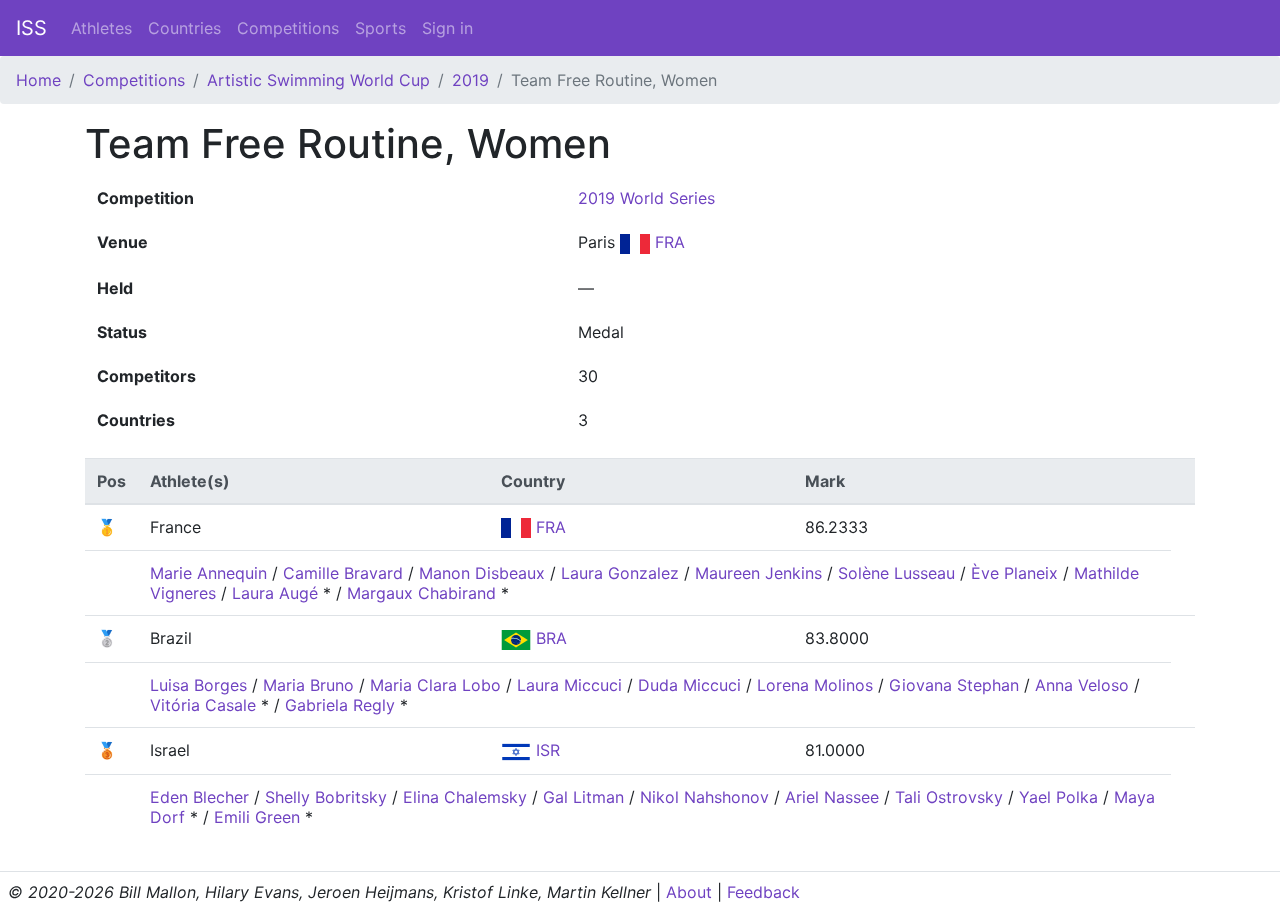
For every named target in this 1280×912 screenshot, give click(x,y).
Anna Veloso (1082, 685)
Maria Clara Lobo (435, 685)
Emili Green (257, 817)
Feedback (763, 892)
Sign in (447, 28)
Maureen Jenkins (758, 573)
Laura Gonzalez (620, 573)
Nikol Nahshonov (704, 797)
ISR (545, 750)
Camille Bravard (343, 573)
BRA (549, 638)
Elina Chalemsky (465, 797)
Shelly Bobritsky (326, 797)
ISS (31, 28)
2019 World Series (646, 198)
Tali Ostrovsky (949, 797)
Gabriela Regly (340, 705)
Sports (380, 28)
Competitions (288, 28)
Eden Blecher (199, 797)
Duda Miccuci (689, 685)
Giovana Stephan (954, 685)
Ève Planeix (1014, 573)
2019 (470, 80)
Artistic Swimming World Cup (318, 80)
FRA (667, 242)
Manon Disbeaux (482, 573)
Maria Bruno (308, 685)
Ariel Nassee (832, 797)
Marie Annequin (208, 573)
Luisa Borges (198, 685)
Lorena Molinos (815, 685)
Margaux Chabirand (421, 593)
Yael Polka (1058, 797)
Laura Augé (275, 593)
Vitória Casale (203, 705)
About (689, 892)
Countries (184, 28)
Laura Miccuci (569, 685)
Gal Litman (583, 797)
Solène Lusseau (896, 573)
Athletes (101, 28)
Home (38, 80)
